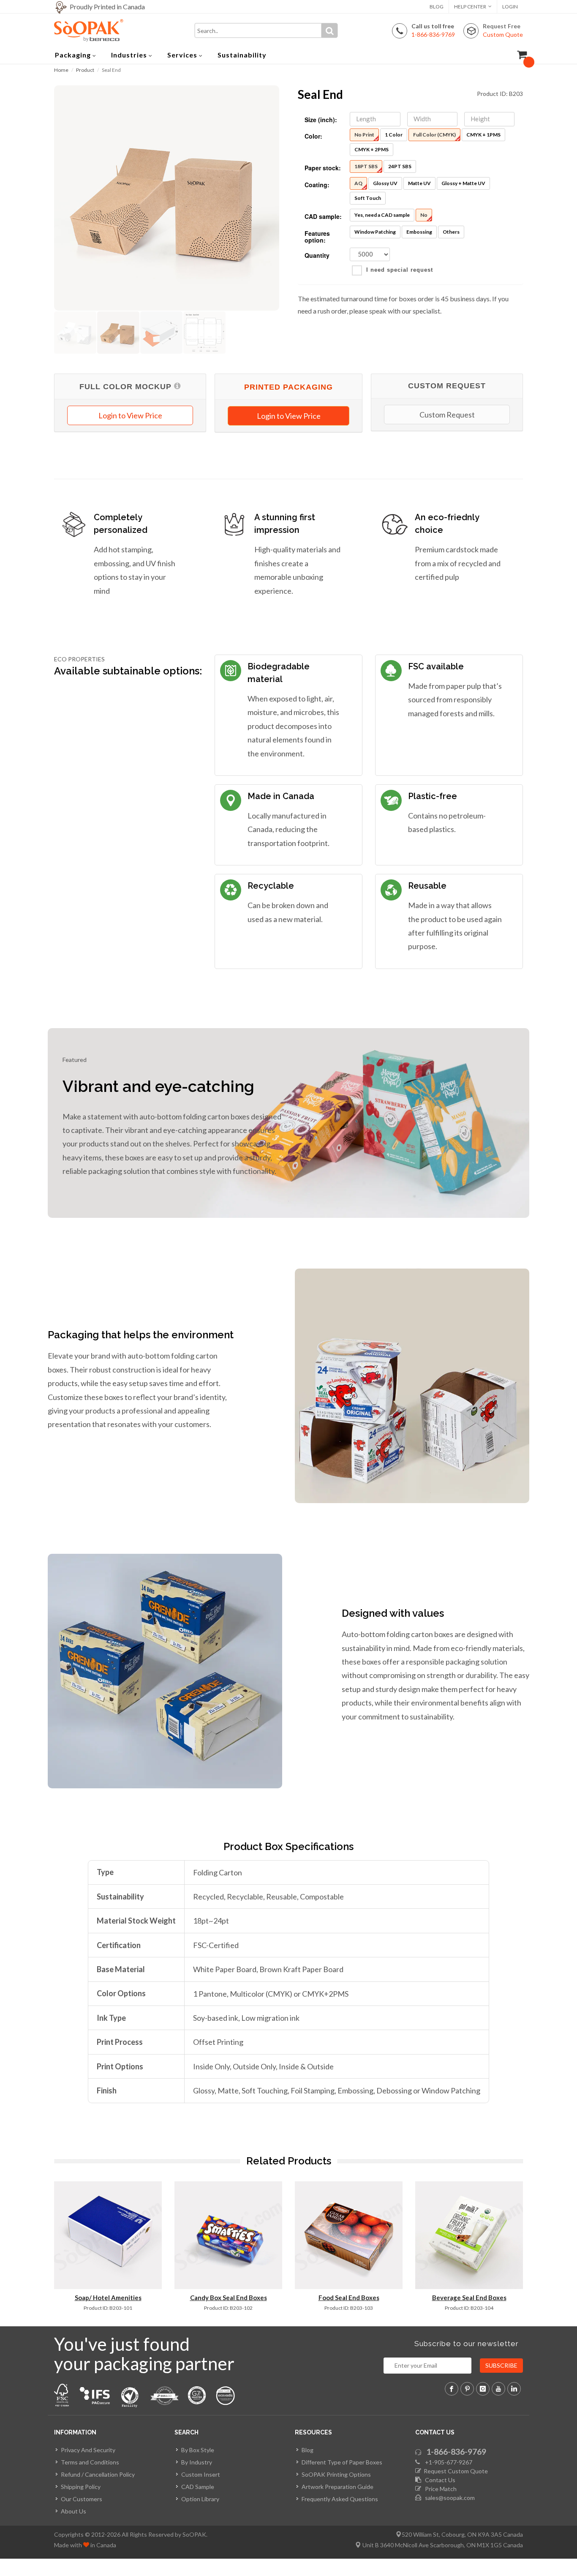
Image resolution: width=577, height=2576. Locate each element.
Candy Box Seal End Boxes (229, 2298)
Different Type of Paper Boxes (342, 2462)
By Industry (197, 2462)
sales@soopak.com (449, 2498)
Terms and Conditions (90, 2462)
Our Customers (82, 2499)
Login (510, 7)
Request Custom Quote (455, 2471)
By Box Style (198, 2450)
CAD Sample (198, 2487)
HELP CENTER (470, 7)
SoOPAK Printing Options (336, 2474)
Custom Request (447, 415)
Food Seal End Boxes (349, 2298)
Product (85, 70)
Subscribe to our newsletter (467, 2344)
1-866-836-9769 (456, 2452)
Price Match (439, 2489)
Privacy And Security (88, 2450)
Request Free (503, 30)
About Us (73, 2511)
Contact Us (438, 2480)
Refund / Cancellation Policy (98, 2474)
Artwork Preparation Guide (337, 2487)
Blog (437, 7)
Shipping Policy (81, 2487)
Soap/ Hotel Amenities (108, 2298)
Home (61, 70)
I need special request (400, 270)
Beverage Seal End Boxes (469, 2298)
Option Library (200, 2499)
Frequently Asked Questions (340, 2499)
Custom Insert (201, 2474)
